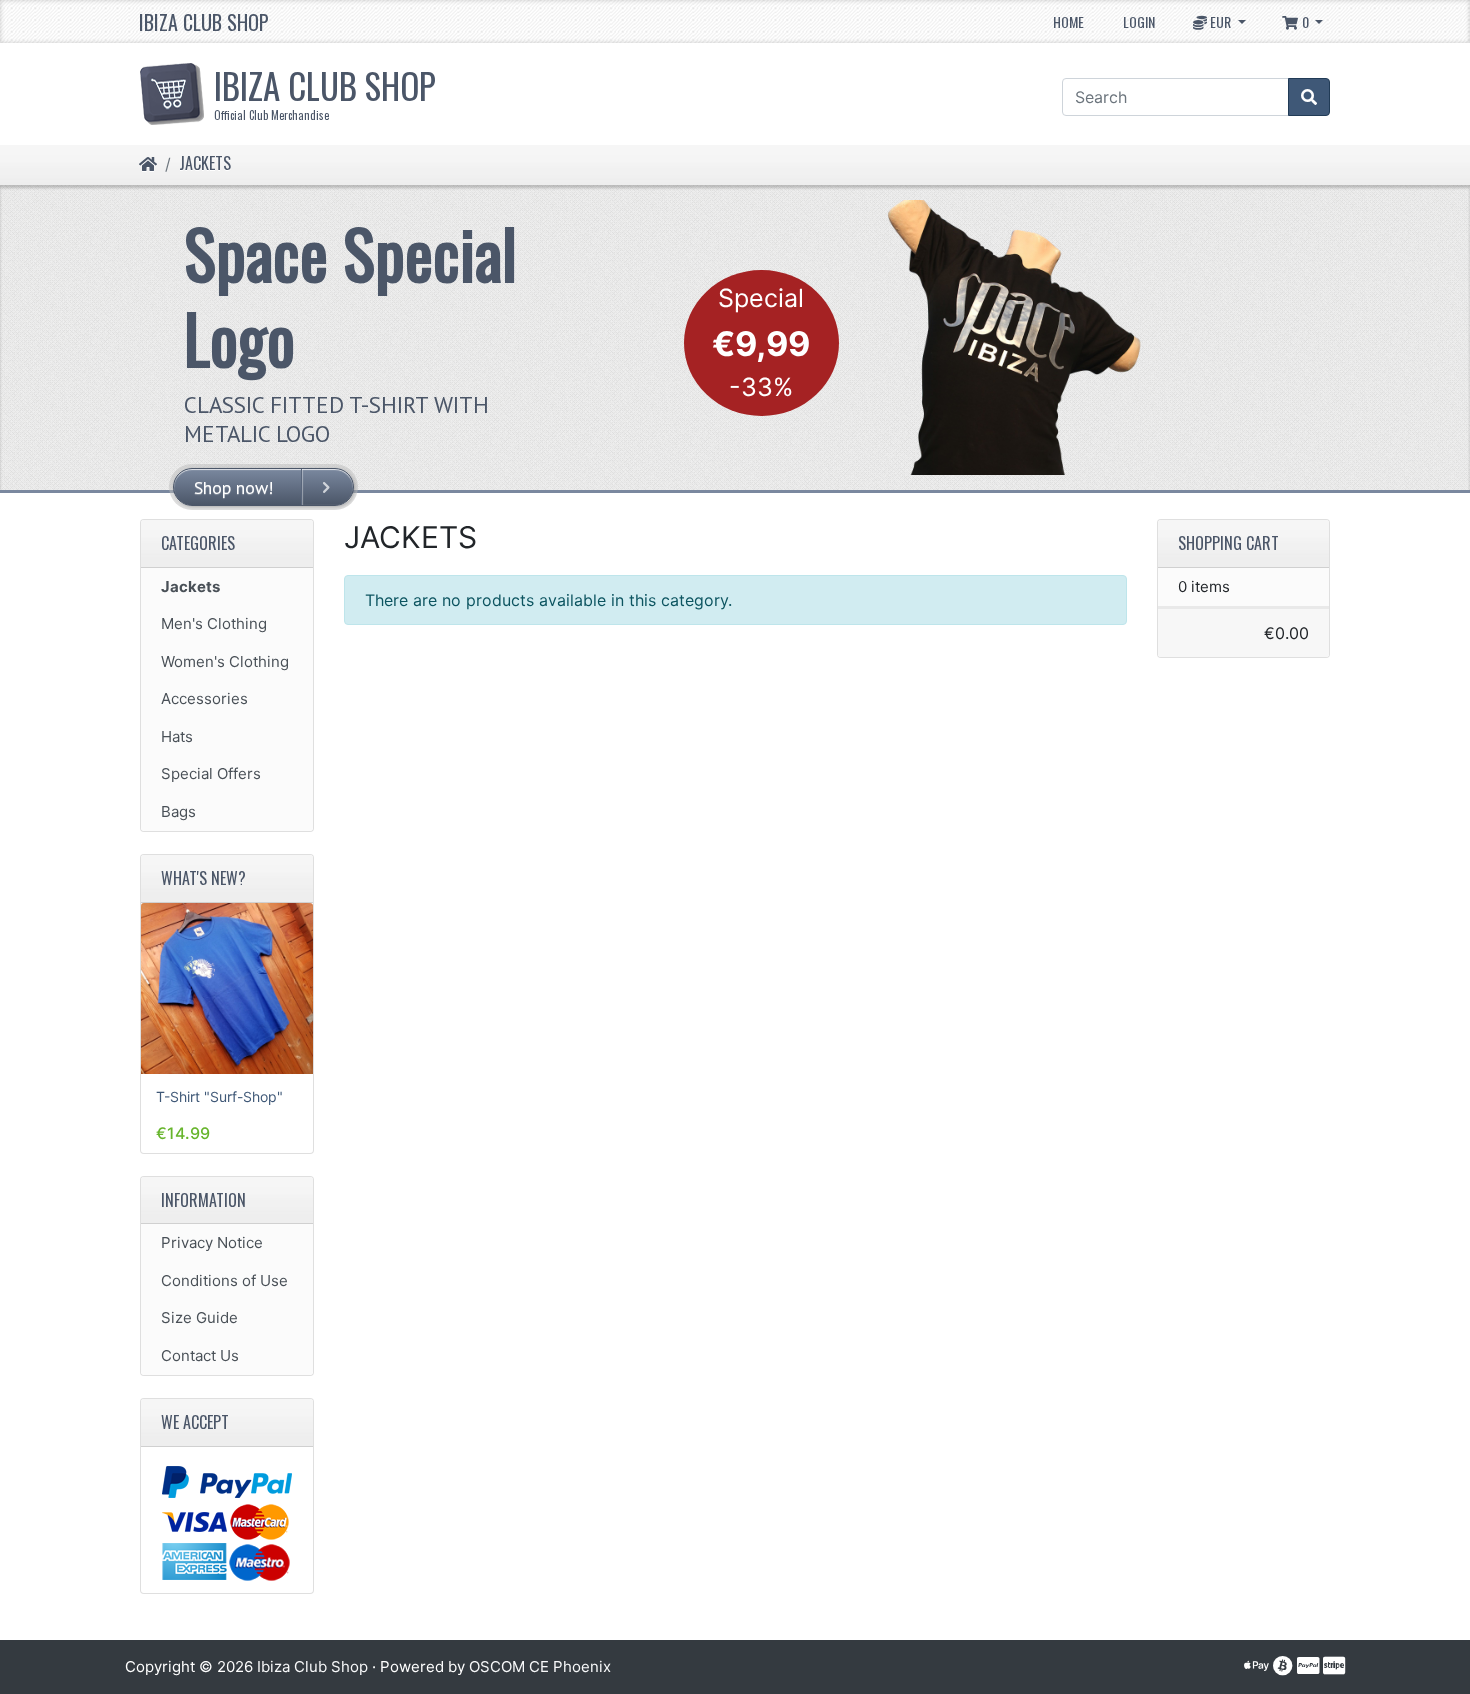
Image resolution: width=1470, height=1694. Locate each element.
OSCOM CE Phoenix (540, 1666)
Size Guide (199, 1317)
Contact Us (200, 1355)
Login (1139, 21)
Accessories (204, 698)
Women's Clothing (225, 661)
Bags (178, 811)
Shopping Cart (1228, 543)
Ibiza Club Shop (204, 22)
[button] (1219, 21)
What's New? (203, 878)
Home (1068, 21)
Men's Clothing (214, 623)
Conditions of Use (224, 1280)
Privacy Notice (212, 1242)
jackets (205, 163)
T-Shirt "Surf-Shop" (219, 1096)
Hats (177, 736)
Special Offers (211, 773)
